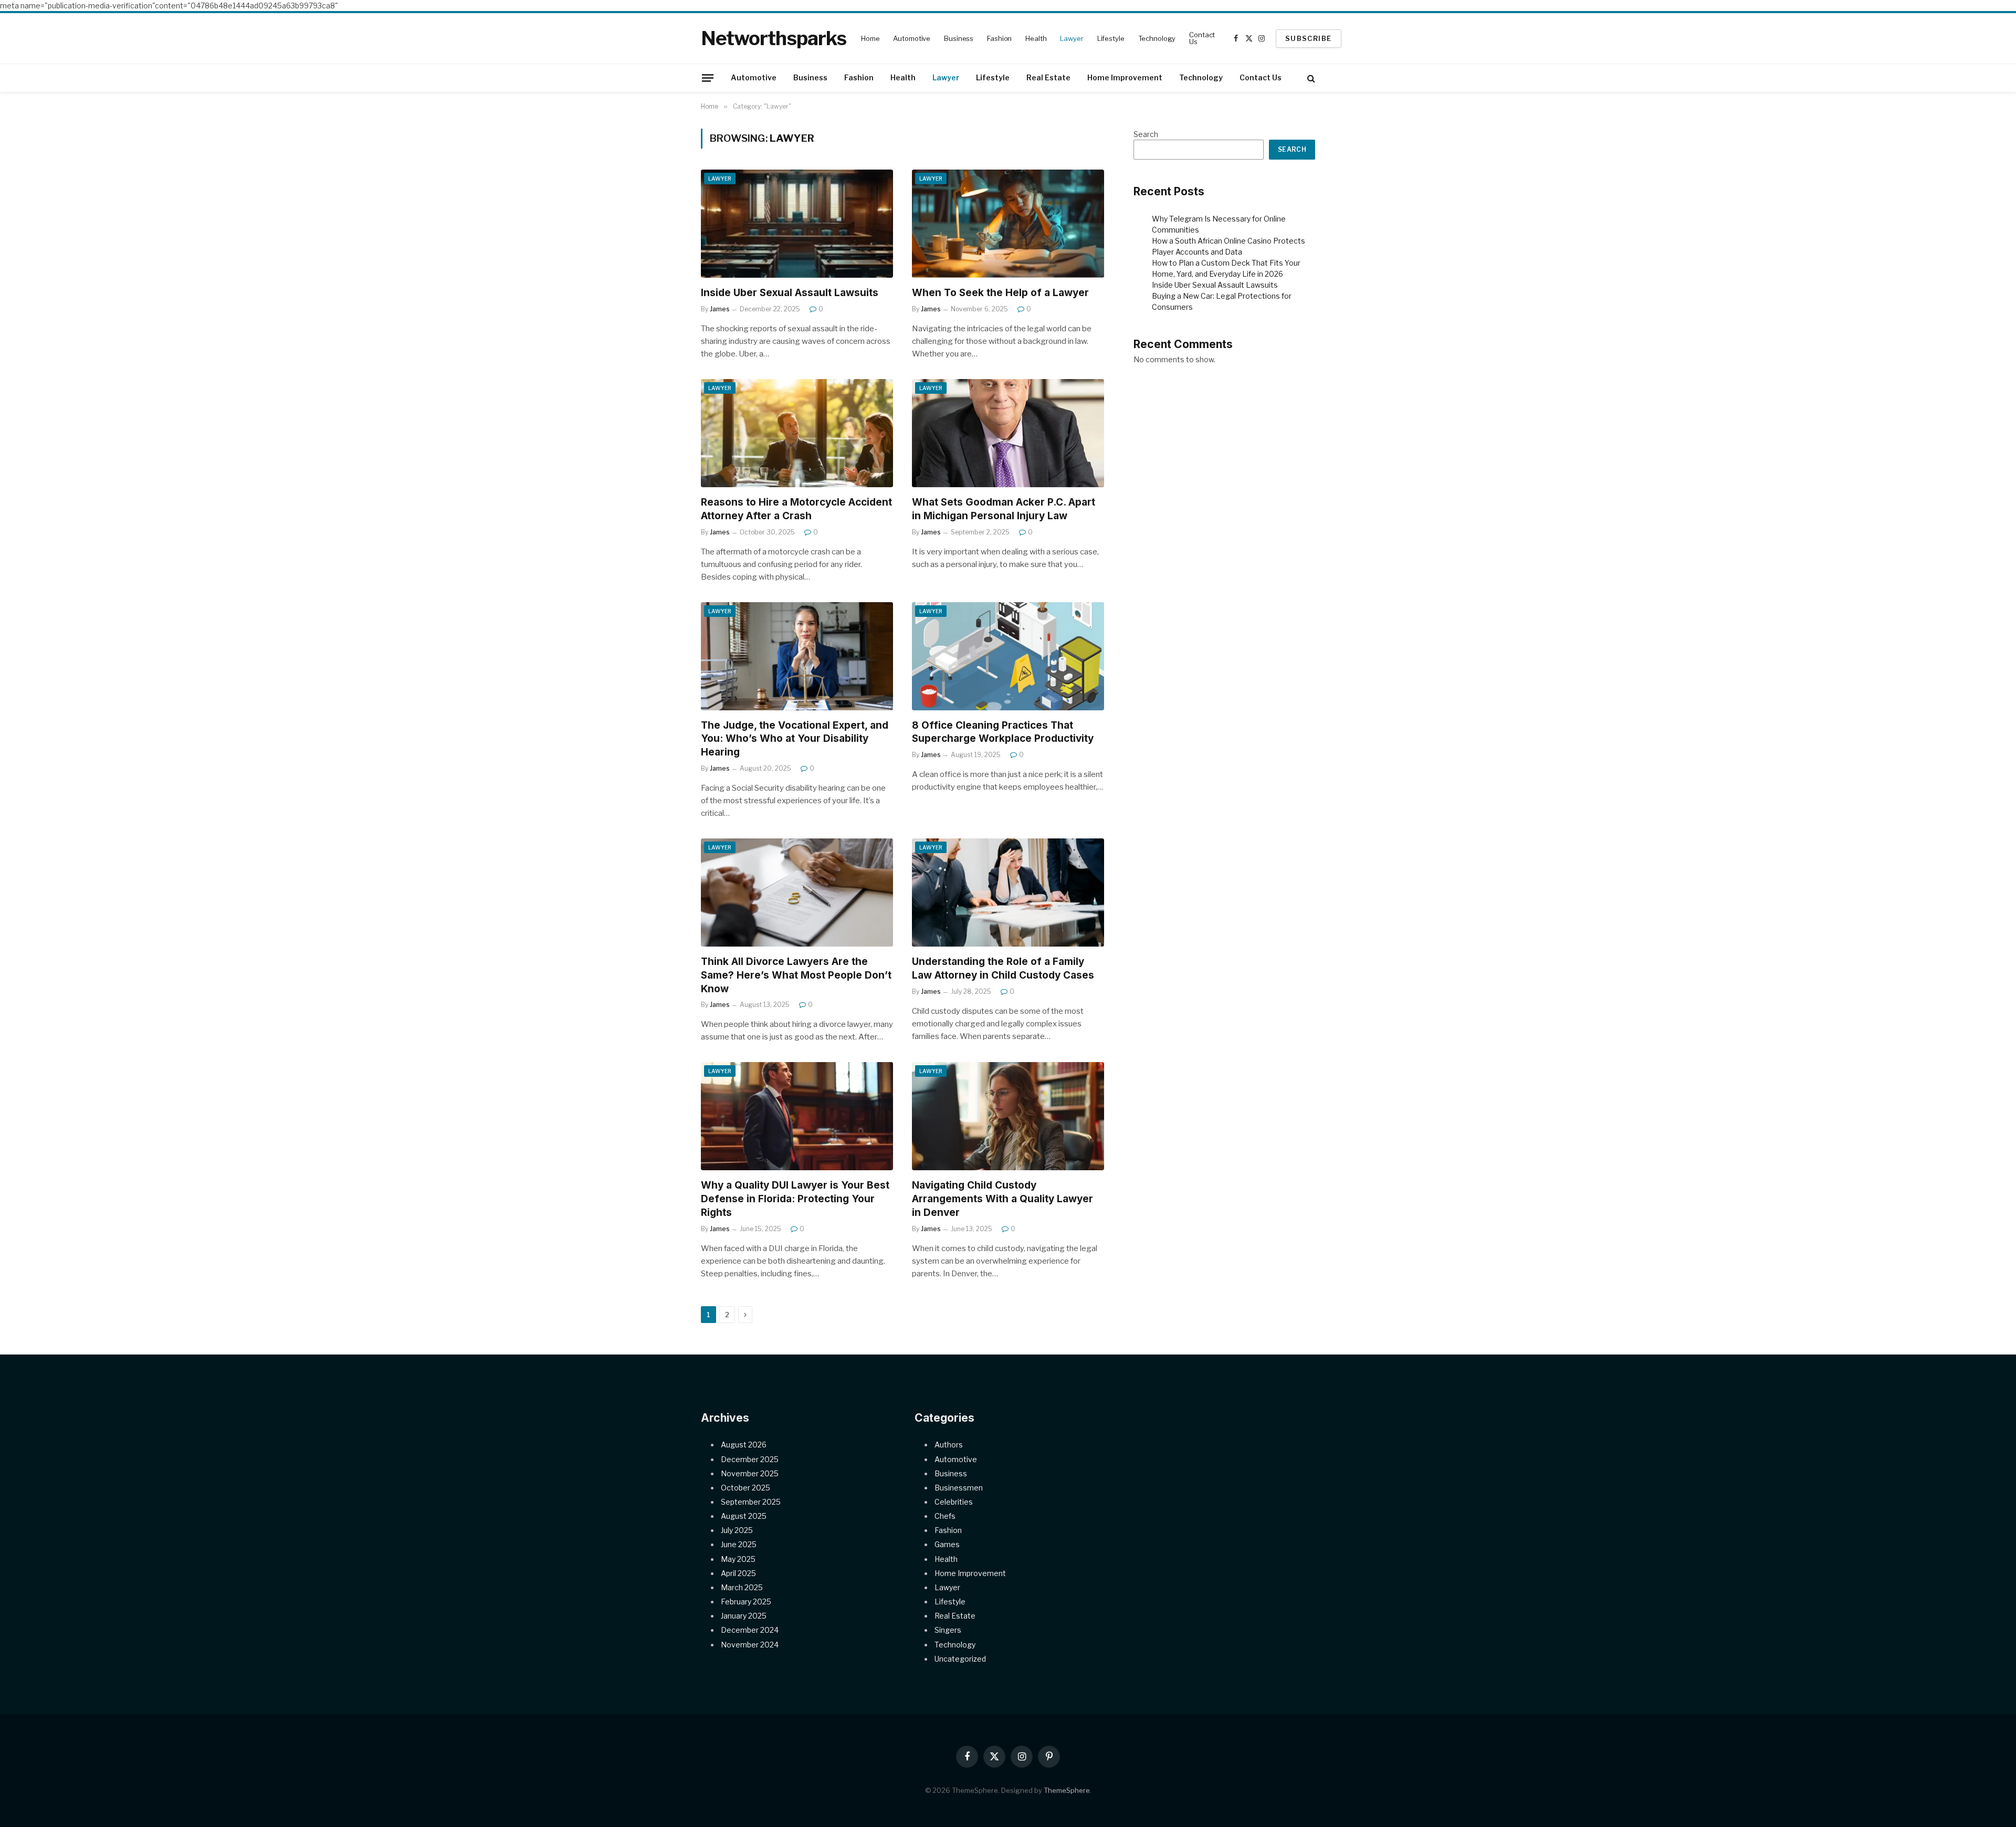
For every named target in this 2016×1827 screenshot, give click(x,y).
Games (947, 1544)
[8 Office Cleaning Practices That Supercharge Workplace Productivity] (1008, 656)
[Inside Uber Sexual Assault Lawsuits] (797, 224)
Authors (949, 1445)
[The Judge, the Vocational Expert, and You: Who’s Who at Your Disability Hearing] (797, 656)
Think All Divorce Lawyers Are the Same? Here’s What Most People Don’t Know (796, 975)
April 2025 (738, 1573)
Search (1146, 134)
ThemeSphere (1067, 1790)
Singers (948, 1630)
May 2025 (738, 1559)
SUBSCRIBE (1309, 38)
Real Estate (1048, 77)
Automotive (912, 38)
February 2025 (746, 1602)
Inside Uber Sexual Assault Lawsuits (790, 293)
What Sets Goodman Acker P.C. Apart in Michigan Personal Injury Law (1004, 509)
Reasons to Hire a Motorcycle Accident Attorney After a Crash (796, 509)
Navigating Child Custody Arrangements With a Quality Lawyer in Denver (1002, 1199)
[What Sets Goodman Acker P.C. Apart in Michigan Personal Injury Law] (1008, 433)
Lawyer (1072, 38)
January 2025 (744, 1616)
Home (870, 38)
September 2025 (751, 1502)
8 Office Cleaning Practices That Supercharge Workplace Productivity (1003, 732)
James (720, 309)
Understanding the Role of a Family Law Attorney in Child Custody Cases (1003, 968)
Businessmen (959, 1488)
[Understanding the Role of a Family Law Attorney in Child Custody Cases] (1008, 892)
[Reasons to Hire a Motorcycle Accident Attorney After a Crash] (797, 433)
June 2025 (739, 1544)
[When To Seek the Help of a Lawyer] (1008, 224)
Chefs (945, 1516)
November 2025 (750, 1473)
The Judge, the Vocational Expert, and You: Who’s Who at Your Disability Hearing (795, 739)
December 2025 (750, 1459)
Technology (1157, 38)
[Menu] (708, 78)
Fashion (999, 38)
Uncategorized (960, 1659)
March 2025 (742, 1587)
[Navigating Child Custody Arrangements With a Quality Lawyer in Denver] (1008, 1116)
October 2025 (745, 1488)
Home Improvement (1125, 77)
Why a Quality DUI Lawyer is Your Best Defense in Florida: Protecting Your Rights (795, 1199)
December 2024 (750, 1630)
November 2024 (750, 1645)
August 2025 (744, 1516)
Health (1036, 38)
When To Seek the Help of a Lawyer (1000, 293)
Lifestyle (1111, 38)
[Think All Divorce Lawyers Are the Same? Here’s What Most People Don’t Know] (797, 892)
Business (959, 38)
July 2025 (737, 1530)
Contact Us (1202, 38)
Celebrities (954, 1502)
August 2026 (744, 1445)
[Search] (1310, 78)
